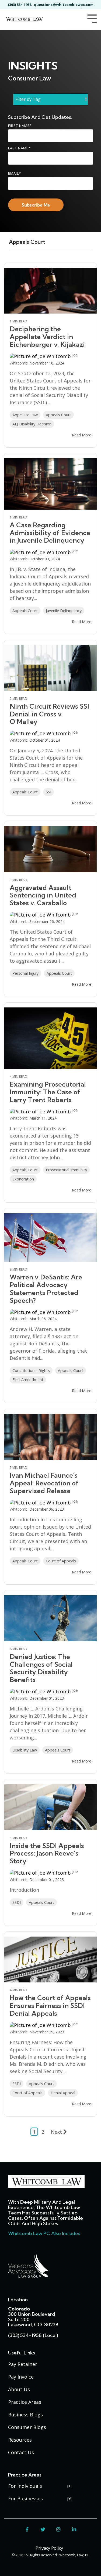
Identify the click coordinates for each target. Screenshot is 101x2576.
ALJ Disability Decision (32, 424)
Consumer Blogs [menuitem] (27, 2427)
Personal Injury (25, 973)
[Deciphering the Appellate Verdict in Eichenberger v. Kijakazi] (50, 291)
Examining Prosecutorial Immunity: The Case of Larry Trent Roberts (48, 1092)
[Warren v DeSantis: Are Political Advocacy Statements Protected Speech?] (50, 1237)
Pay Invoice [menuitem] (21, 2377)
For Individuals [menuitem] (25, 2486)
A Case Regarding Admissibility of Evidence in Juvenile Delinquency (50, 533)
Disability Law (25, 1750)
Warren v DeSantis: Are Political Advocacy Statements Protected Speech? (46, 1289)
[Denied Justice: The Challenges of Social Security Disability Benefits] (50, 1618)
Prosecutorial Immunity (66, 1170)
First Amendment (28, 1380)
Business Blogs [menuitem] (25, 2415)
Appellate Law (25, 415)
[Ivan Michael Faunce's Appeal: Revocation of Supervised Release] (50, 1437)
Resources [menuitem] (20, 2440)
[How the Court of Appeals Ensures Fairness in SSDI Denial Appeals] (50, 1960)
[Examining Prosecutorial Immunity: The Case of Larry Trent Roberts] (50, 1038)
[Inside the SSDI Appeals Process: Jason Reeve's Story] (50, 1807)
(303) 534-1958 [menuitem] (20, 5)
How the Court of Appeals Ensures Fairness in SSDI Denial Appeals (50, 2005)
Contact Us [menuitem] (21, 2452)
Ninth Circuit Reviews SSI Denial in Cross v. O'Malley (49, 714)
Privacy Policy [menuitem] (49, 2548)
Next (56, 2132)
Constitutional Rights (31, 1370)
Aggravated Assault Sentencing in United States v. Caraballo (43, 895)
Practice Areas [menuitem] (25, 2402)
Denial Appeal (63, 2093)
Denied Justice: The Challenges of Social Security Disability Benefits (41, 1668)
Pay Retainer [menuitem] (23, 2364)
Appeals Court (58, 415)
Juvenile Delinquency (64, 611)
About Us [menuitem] (19, 2389)
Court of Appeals (61, 1561)
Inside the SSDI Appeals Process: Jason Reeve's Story (47, 1853)
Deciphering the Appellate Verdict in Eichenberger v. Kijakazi (47, 337)
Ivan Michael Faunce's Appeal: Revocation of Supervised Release (44, 1483)
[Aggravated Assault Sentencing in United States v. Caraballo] (50, 849)
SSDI (17, 1902)
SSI (48, 792)
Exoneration (23, 1179)
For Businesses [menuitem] (25, 2498)
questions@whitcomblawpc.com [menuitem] (64, 5)
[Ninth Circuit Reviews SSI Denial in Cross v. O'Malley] (50, 668)
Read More (82, 435)
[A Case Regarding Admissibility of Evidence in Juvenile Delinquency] (50, 484)
